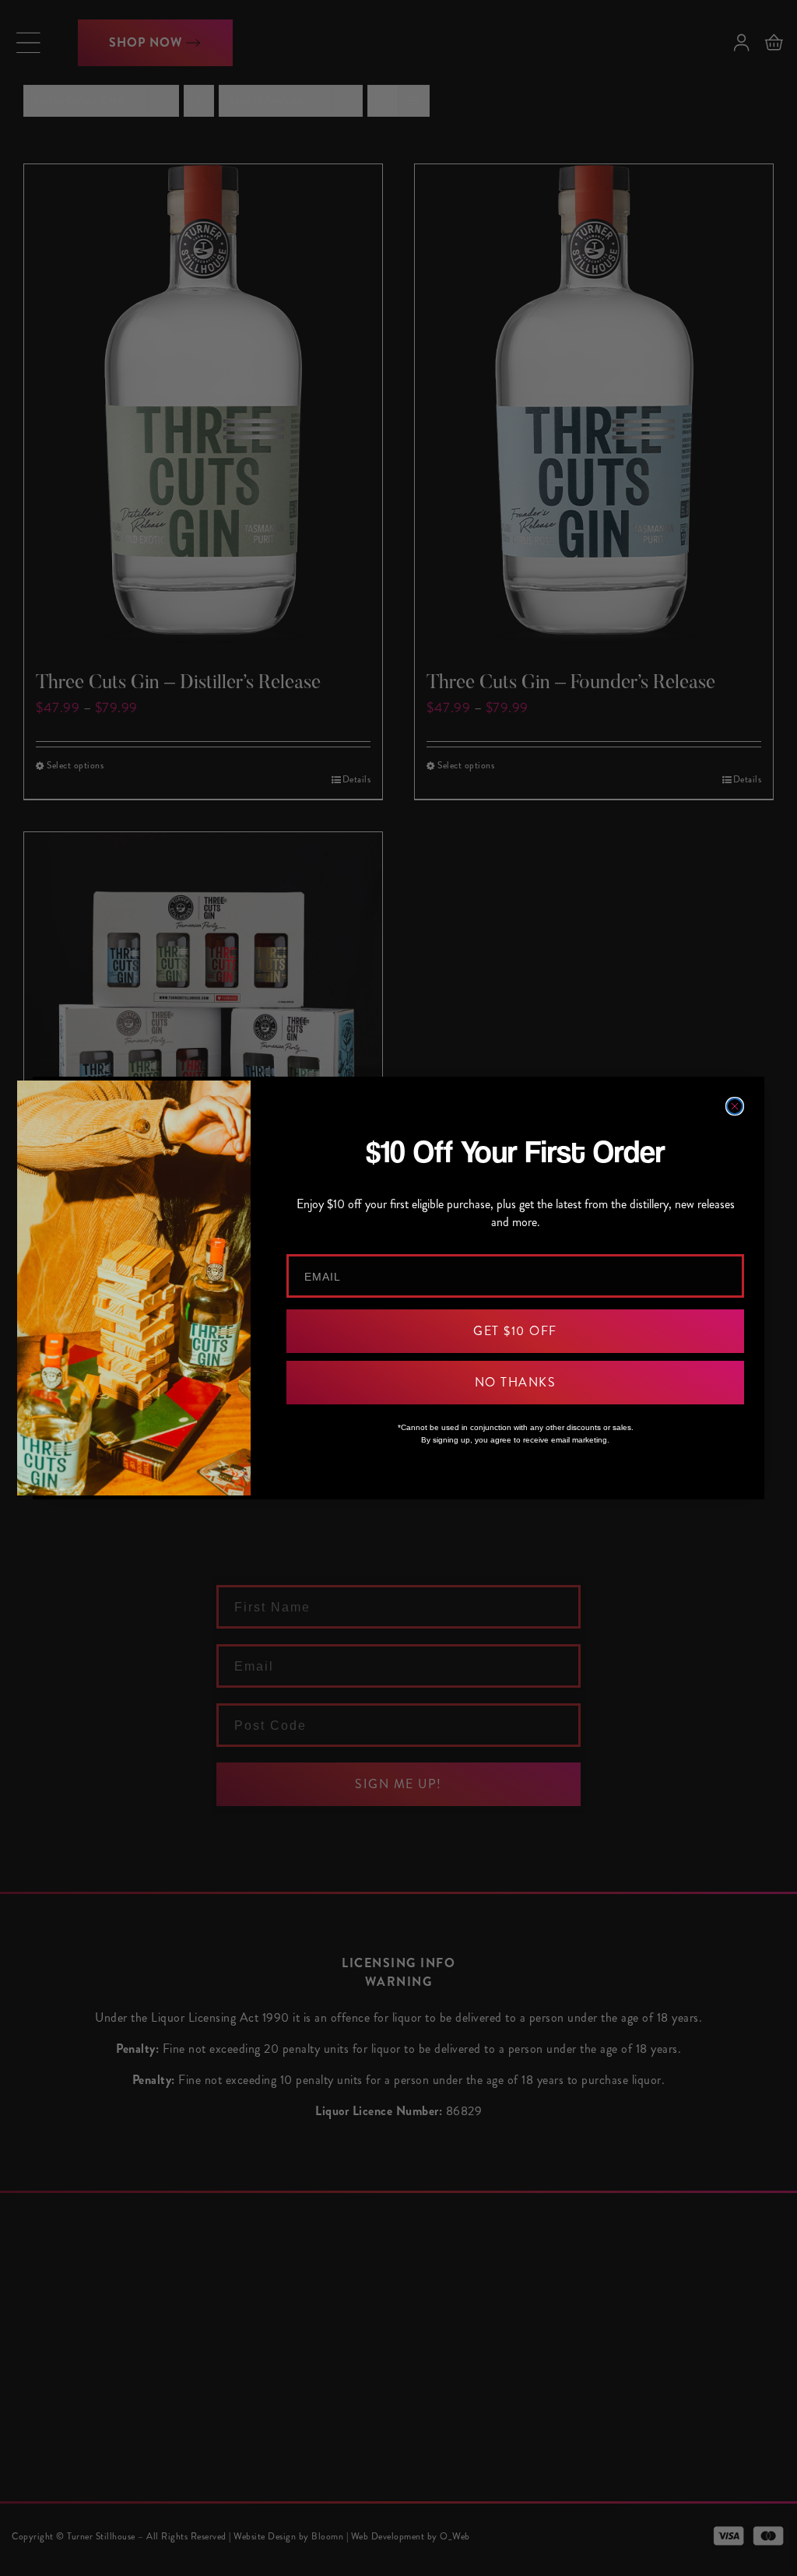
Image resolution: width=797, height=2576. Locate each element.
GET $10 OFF (515, 1331)
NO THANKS (516, 1382)
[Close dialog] (735, 1106)
